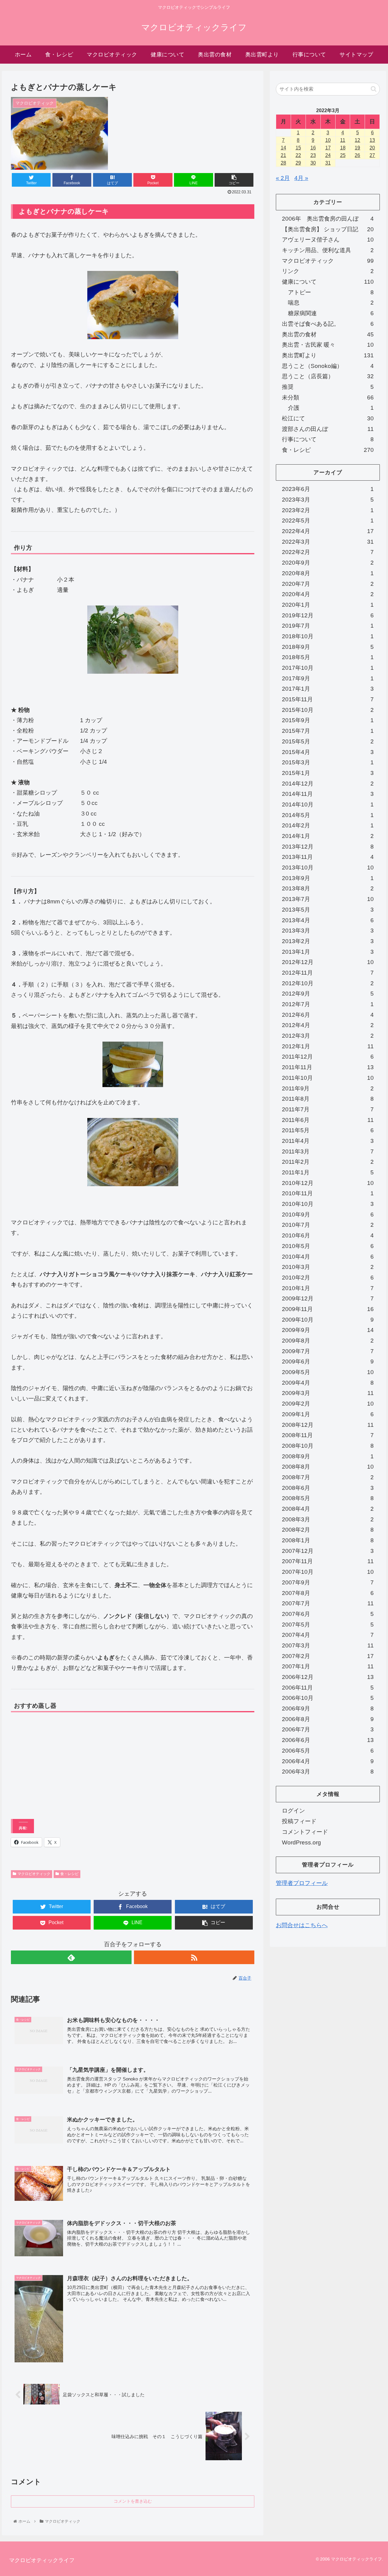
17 (328, 148)
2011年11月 (328, 1067)
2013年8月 (328, 888)
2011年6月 (328, 1120)
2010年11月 (328, 1193)
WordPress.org (301, 1842)
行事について (328, 439)
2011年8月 (328, 1099)
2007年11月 (328, 1561)
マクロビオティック (34, 1874)
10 (328, 140)
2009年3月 (328, 1393)
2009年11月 (328, 1309)
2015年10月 (328, 710)
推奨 (328, 387)
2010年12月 (328, 1183)
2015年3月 (328, 762)
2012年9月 (328, 994)
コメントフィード (305, 1832)
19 (357, 148)
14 (283, 148)
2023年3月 (328, 500)
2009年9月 (328, 1330)
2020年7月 (328, 584)
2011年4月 (328, 1141)
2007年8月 (328, 1593)
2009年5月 (328, 1372)
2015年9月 (328, 720)
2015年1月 (328, 773)
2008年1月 (328, 1540)
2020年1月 (328, 605)
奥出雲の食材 (328, 334)
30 (313, 163)
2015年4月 (328, 752)
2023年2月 (328, 510)
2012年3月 (328, 1036)
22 (298, 155)
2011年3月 (328, 1151)
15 (298, 148)
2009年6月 (328, 1361)
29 (298, 163)
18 (343, 148)
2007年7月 (328, 1603)
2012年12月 (328, 962)
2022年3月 (328, 542)
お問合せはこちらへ (302, 1925)
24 (328, 155)
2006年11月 (328, 1688)
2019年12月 (328, 615)
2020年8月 (328, 573)
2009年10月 (328, 1320)
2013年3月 (328, 931)
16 (313, 148)
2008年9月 (328, 1456)
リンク (328, 271)
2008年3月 (328, 1519)
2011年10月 (328, 1078)
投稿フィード (299, 1821)
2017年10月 (328, 668)
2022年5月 (328, 521)
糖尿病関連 (331, 313)
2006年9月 (328, 1708)
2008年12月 (328, 1425)
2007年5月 (328, 1625)
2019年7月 (328, 626)
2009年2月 (328, 1404)
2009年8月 (328, 1341)
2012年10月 (328, 983)
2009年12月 (328, 1298)
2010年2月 (328, 1278)
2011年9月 (328, 1088)
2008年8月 (328, 1467)
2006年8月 (328, 1719)
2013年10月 (328, 868)
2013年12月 (328, 847)
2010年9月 (328, 1215)
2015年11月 (328, 699)
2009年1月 (328, 1414)
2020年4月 (328, 594)
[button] (374, 89)
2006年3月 (328, 1772)
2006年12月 (328, 1677)
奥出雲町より (328, 355)
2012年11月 (328, 973)
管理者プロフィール (302, 1883)
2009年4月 (328, 1383)
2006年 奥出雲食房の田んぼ (328, 219)
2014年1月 (328, 836)
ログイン (293, 1811)
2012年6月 (328, 1015)
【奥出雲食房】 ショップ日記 (328, 229)
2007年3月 (328, 1645)
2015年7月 (328, 731)
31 (328, 163)
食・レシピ (69, 1874)
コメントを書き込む (133, 2501)
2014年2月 (328, 825)
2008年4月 (328, 1509)
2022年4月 (328, 531)
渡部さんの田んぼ (328, 429)
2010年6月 (328, 1235)
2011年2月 (328, 1162)
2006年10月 (328, 1698)
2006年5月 (328, 1751)
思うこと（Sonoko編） (328, 366)
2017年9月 (328, 678)
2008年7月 (328, 1477)
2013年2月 (328, 941)
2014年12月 (328, 784)
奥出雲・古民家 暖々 (328, 345)
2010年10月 (328, 1204)
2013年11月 (328, 857)
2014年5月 (328, 815)
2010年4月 (328, 1257)
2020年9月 (328, 563)
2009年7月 (328, 1351)
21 (283, 155)
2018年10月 (328, 636)
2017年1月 (328, 689)
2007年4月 (328, 1635)
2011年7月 (328, 1109)
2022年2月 (328, 552)
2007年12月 (328, 1551)
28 (283, 163)
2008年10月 (328, 1446)
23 (313, 155)
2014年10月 (328, 804)
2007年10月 (328, 1572)
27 (372, 155)
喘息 (331, 303)
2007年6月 (328, 1614)
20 (372, 148)
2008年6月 (328, 1488)
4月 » (301, 178)
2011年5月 (328, 1130)
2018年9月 (328, 647)
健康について (328, 282)
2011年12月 (328, 1057)
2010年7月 (328, 1225)
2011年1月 (328, 1172)
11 (343, 140)
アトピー (331, 292)
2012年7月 (328, 1004)
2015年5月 (328, 741)
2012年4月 (328, 1025)
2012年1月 (328, 1046)
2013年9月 (328, 878)
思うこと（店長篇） (328, 376)
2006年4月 (328, 1761)
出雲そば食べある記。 (328, 324)
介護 (331, 408)
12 (357, 140)
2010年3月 (328, 1267)
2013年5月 (328, 910)
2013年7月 (328, 899)
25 (343, 155)
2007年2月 (328, 1656)
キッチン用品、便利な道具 (328, 250)
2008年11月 (328, 1435)
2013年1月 (328, 952)
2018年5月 (328, 657)
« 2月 (283, 178)
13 (372, 140)
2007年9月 (328, 1582)
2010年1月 (328, 1288)
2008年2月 (328, 1530)
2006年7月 (328, 1729)
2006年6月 (328, 1740)
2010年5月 (328, 1246)
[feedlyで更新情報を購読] (71, 1957)
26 (357, 155)
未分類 (328, 397)
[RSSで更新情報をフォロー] (194, 1957)
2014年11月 (328, 794)
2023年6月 (328, 489)
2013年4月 (328, 920)
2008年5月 (328, 1498)
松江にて (328, 418)
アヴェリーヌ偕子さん (328, 240)
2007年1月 (328, 1666)
